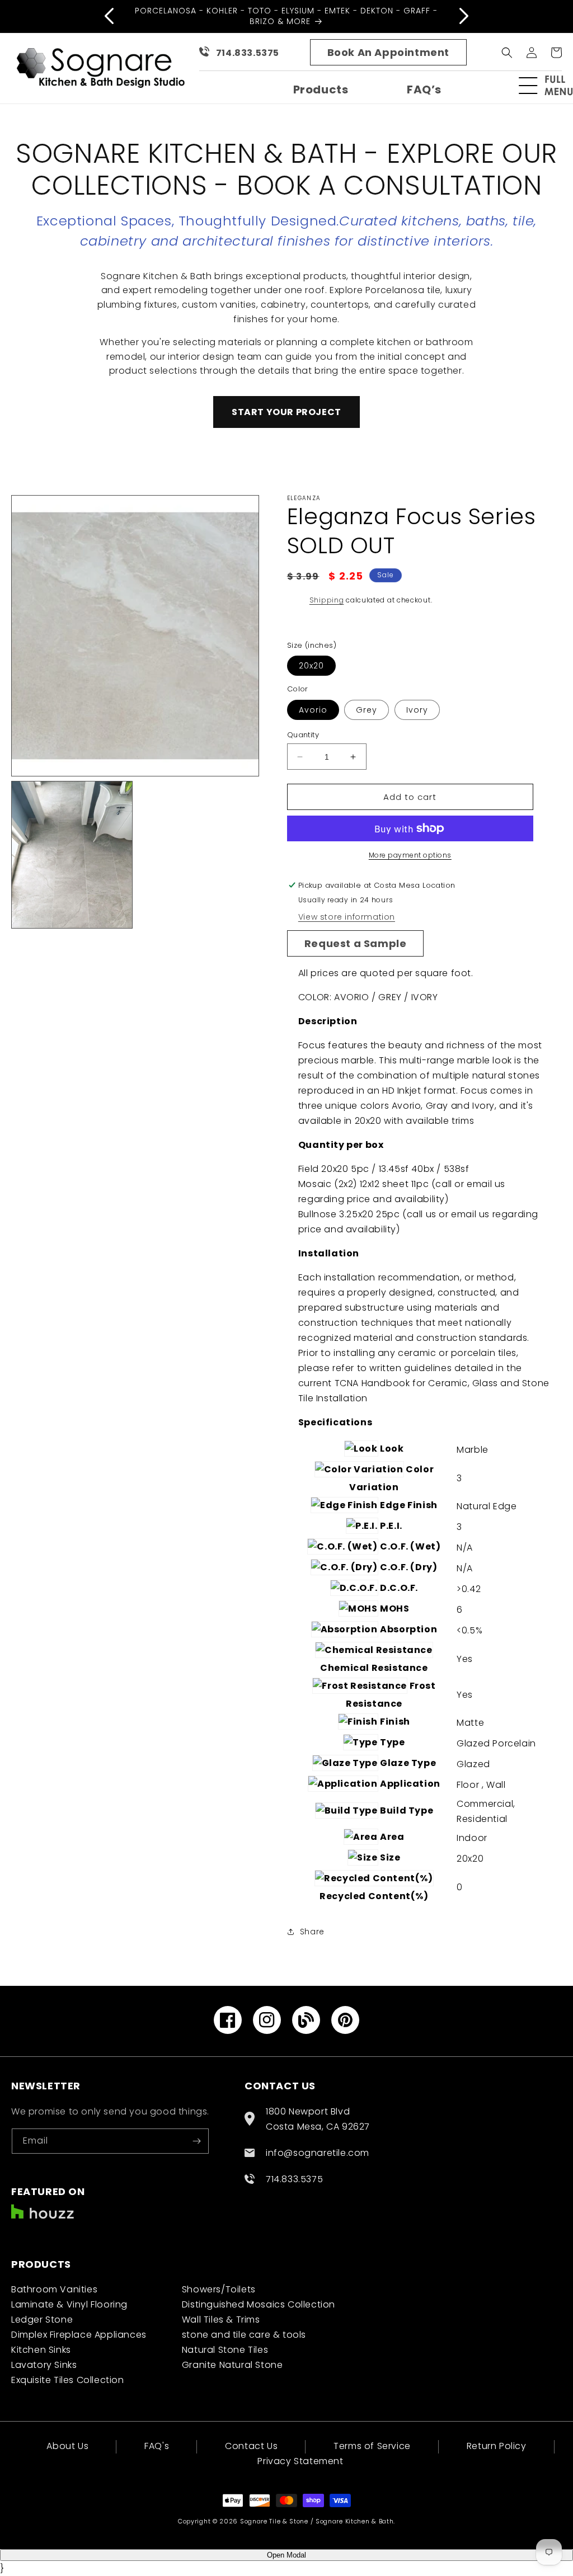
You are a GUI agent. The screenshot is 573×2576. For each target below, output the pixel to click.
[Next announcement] (464, 16)
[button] (551, 86)
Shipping (327, 600)
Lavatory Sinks (44, 2365)
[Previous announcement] (109, 16)
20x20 (311, 666)
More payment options (410, 855)
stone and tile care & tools (244, 2335)
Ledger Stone (42, 2320)
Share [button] (312, 1932)
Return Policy (497, 2446)
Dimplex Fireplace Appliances (79, 2335)
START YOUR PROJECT (286, 412)
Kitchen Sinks (41, 2350)
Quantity (303, 735)
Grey (367, 710)
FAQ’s (424, 90)
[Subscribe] (196, 2141)
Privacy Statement (300, 2461)
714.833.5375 (248, 53)
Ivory (417, 710)
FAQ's (157, 2446)
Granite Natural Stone (233, 2365)
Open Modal (286, 2555)
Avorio (313, 710)
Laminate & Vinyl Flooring (69, 2304)
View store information (347, 917)
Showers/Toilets (219, 2289)
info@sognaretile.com (318, 2153)
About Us (67, 2447)
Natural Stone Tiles (225, 2350)
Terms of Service (372, 2446)
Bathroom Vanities (54, 2289)
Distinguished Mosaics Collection (259, 2304)
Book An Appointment (388, 52)
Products (321, 90)
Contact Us (251, 2446)
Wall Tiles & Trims (221, 2320)
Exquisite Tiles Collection (68, 2380)
